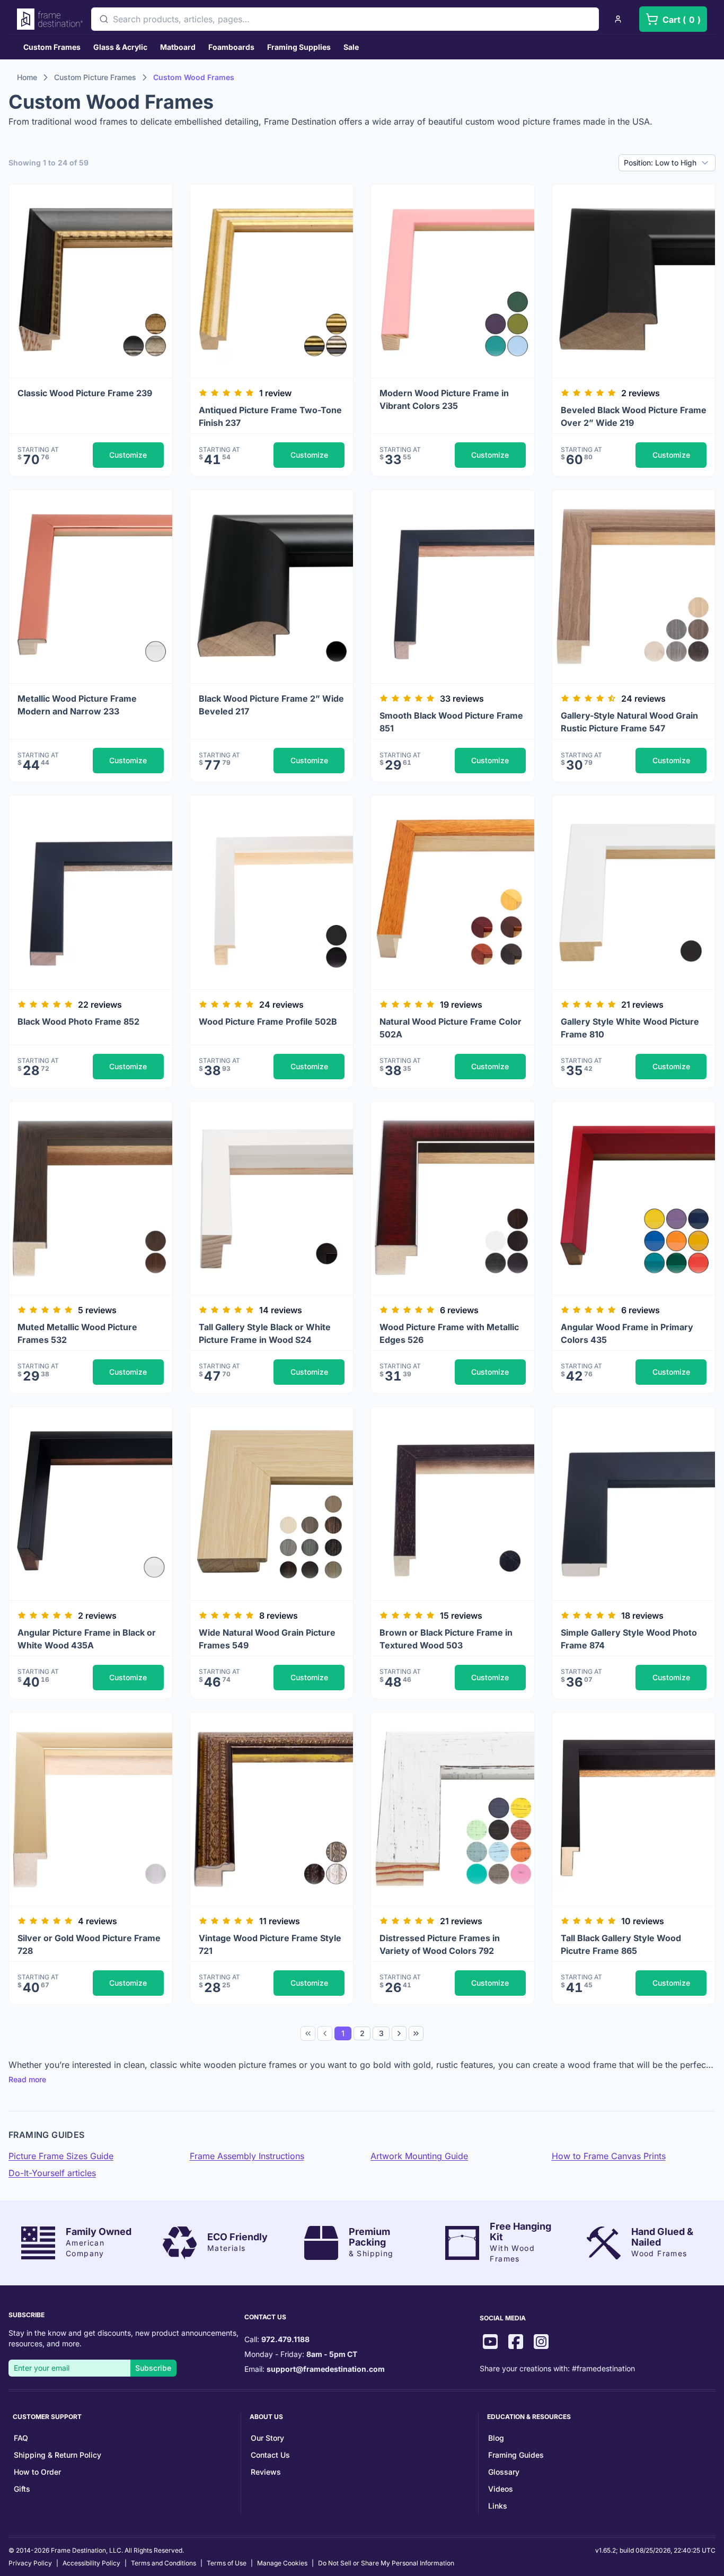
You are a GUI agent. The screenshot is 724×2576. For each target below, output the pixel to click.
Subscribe (153, 2368)
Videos (501, 2489)
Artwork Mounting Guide (419, 2156)
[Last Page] (416, 2033)
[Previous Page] (325, 2033)
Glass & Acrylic (120, 47)
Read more (27, 2079)
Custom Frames (52, 47)
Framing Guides (516, 2455)
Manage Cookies (282, 2563)
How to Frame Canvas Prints (609, 2156)
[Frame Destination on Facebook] (516, 2343)
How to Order (37, 2472)
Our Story (267, 2438)
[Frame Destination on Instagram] (541, 2343)
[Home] (50, 19)
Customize (128, 455)
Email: (315, 2369)
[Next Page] (399, 2033)
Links (498, 2506)
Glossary (504, 2472)
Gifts (22, 2489)
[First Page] (308, 2033)
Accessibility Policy (91, 2563)
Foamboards (231, 47)
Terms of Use (227, 2563)
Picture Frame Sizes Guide (61, 2156)
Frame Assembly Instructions (247, 2156)
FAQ (21, 2438)
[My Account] (618, 19)
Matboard (178, 47)
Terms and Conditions (164, 2563)
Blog (496, 2438)
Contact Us (270, 2455)
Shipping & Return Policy (58, 2455)
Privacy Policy (30, 2563)
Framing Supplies (299, 47)
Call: (277, 2339)
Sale (351, 47)
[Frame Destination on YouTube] (490, 2343)
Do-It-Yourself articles (52, 2173)
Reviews (266, 2472)
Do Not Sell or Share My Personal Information (386, 2563)
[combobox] (345, 19)
